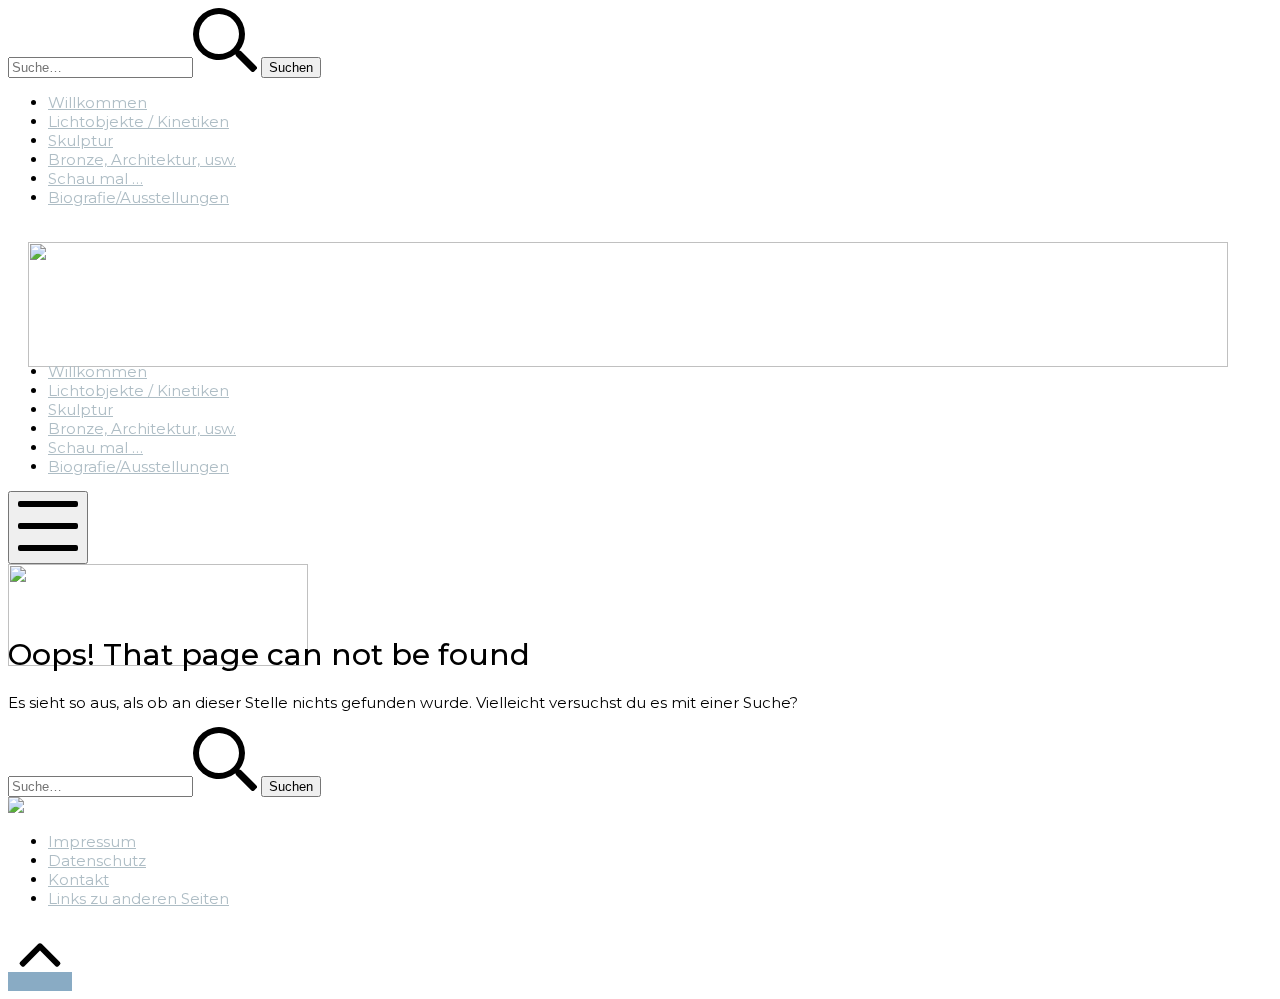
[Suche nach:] (134, 66)
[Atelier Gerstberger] (628, 361)
